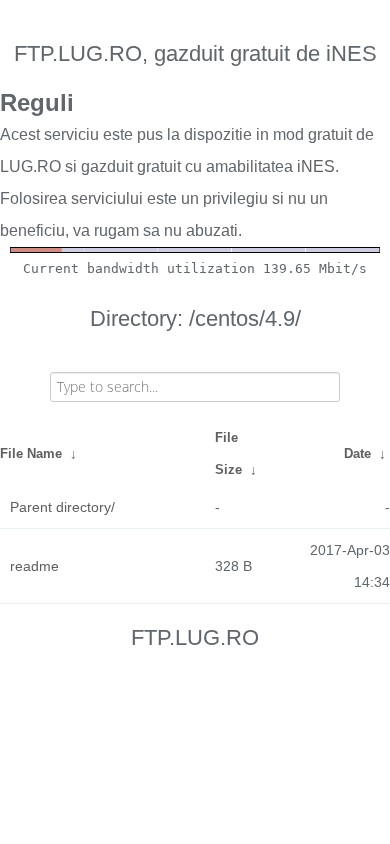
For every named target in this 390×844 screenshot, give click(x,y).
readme (34, 566)
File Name (31, 453)
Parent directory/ (62, 507)
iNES (316, 166)
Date (357, 453)
